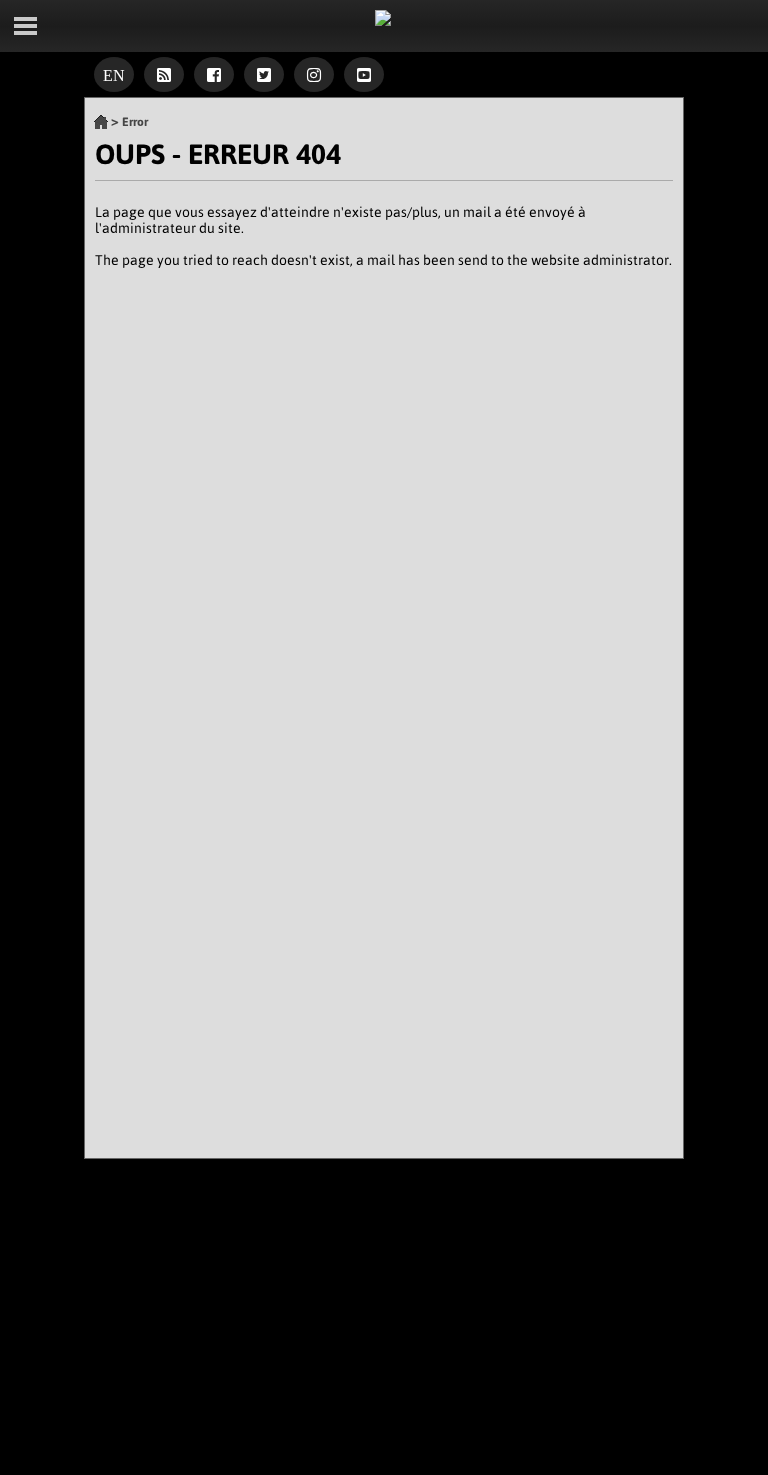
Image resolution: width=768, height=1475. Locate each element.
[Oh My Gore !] (101, 122)
